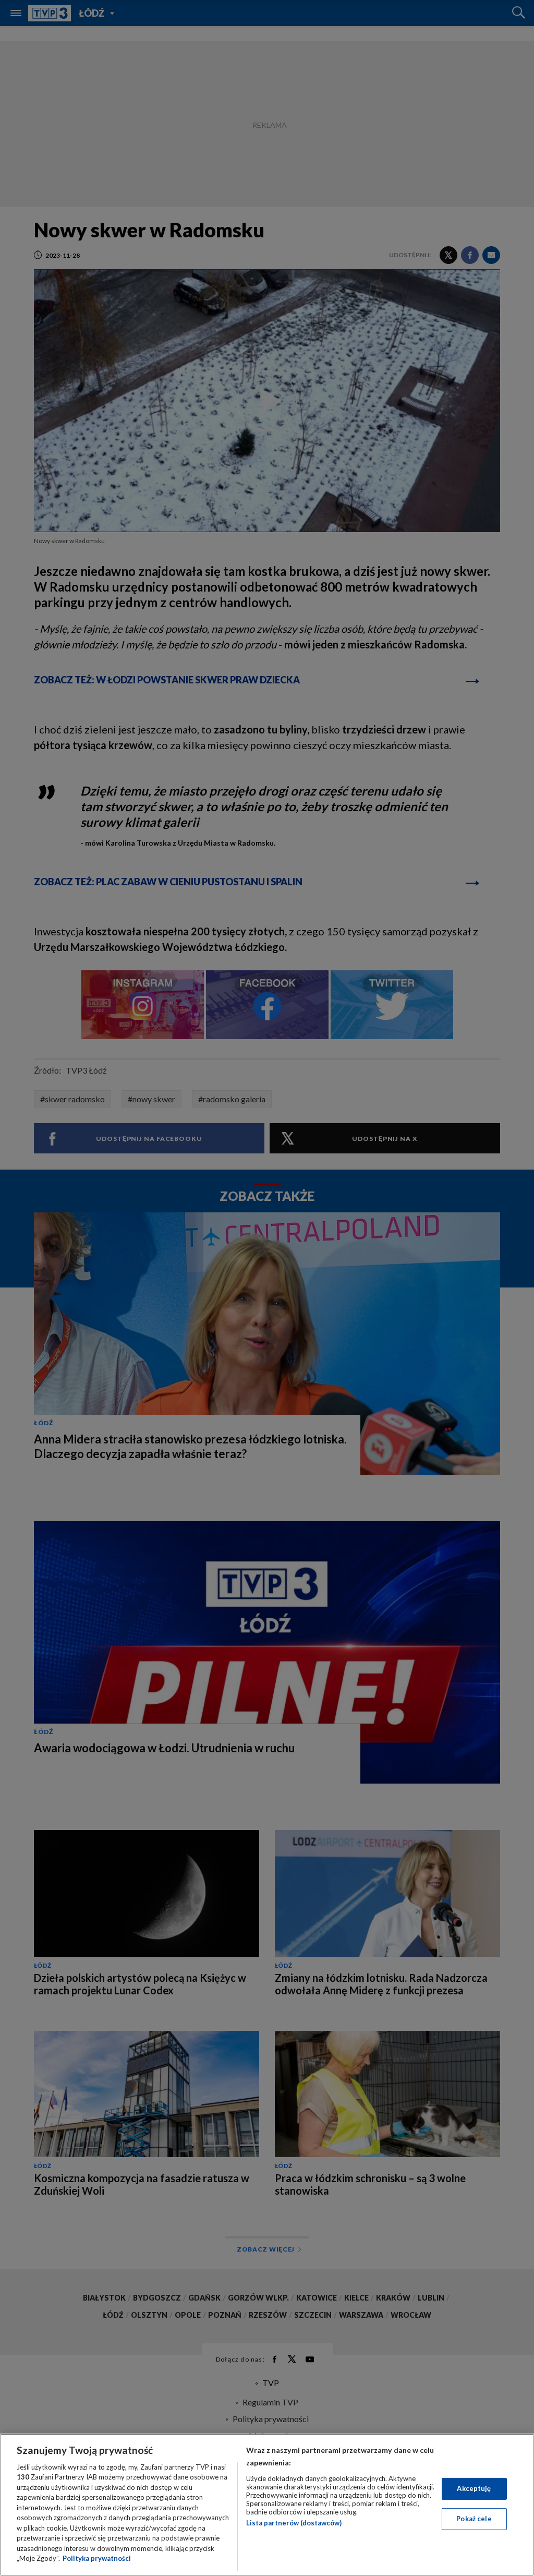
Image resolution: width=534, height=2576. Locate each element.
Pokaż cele (474, 2519)
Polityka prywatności (97, 2558)
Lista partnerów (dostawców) (294, 2523)
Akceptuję (474, 2488)
